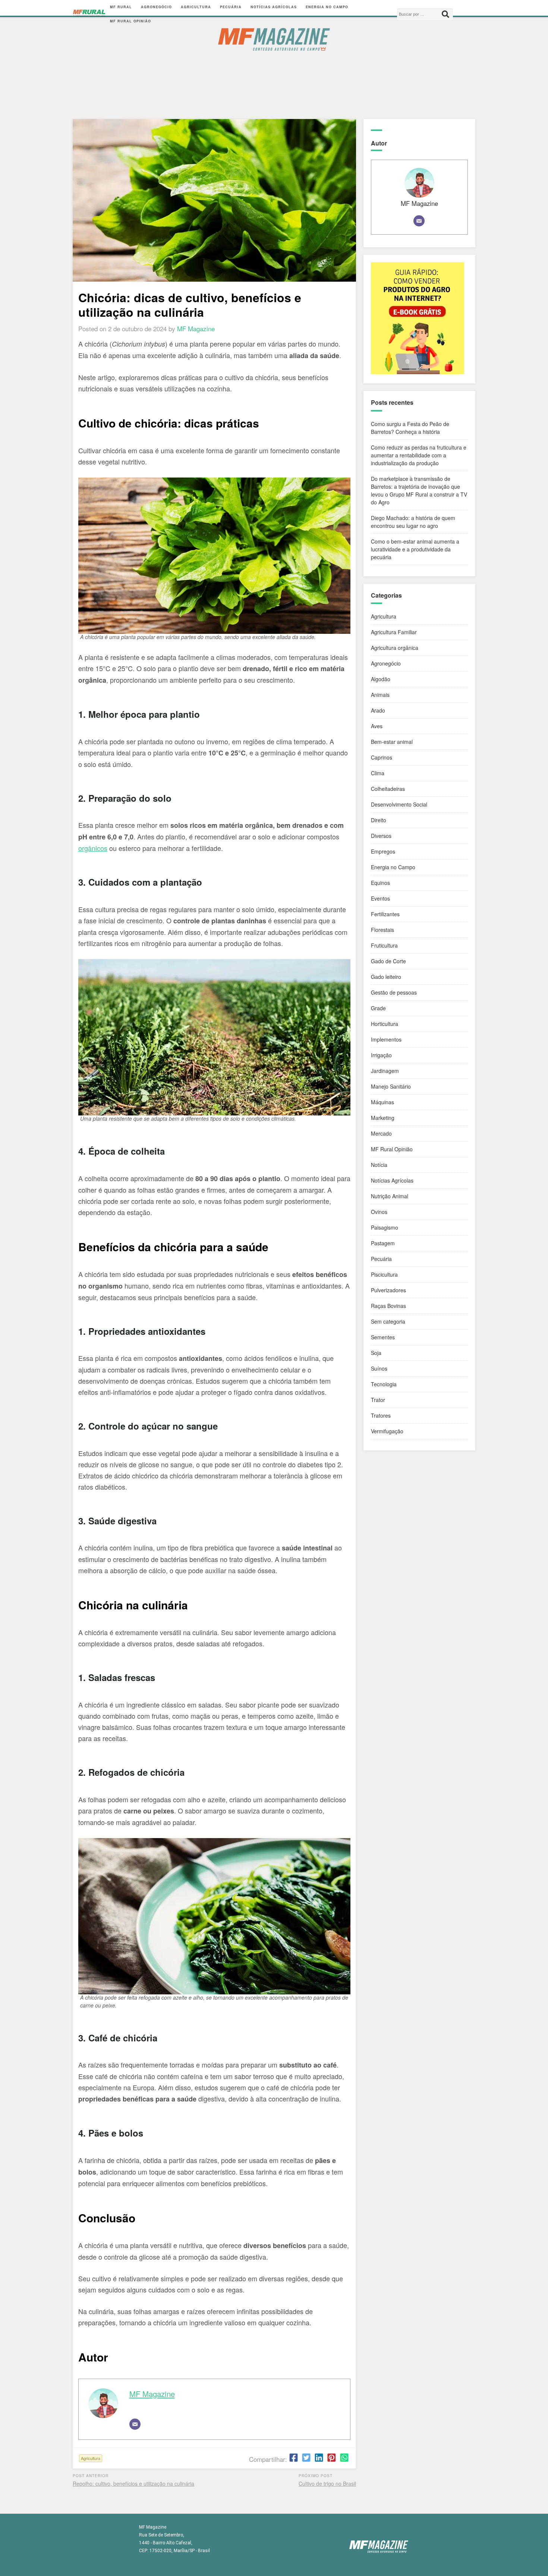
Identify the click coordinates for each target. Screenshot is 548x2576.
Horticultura (385, 1024)
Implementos (386, 1039)
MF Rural (121, 7)
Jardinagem (385, 1071)
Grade (378, 1008)
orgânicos (93, 848)
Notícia (379, 1165)
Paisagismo (385, 1227)
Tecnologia (384, 1384)
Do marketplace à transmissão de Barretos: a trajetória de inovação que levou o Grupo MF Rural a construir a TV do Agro (419, 490)
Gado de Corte (388, 961)
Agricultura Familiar (394, 632)
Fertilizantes (385, 914)
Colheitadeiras (388, 789)
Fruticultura (384, 945)
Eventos (380, 898)
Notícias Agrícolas (274, 7)
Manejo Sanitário (391, 1086)
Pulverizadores (388, 1290)
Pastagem (383, 1243)
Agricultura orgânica (395, 648)
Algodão (381, 679)
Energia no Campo (327, 7)
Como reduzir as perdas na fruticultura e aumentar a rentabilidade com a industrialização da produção (419, 455)
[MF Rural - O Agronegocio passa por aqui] (89, 14)
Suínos (379, 1368)
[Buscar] (445, 14)
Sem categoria (388, 1321)
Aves (377, 726)
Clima (378, 773)
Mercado (381, 1133)
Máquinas (382, 1102)
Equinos (380, 883)
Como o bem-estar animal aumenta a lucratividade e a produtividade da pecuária (415, 549)
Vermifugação (387, 1431)
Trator (378, 1400)
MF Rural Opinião (130, 21)
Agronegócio (156, 7)
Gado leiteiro (386, 977)
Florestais (382, 930)
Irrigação (381, 1055)
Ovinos (379, 1212)
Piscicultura (384, 1274)
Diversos (381, 836)
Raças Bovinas (388, 1306)
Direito (379, 820)
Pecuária (231, 7)
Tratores (381, 1415)
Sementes (383, 1337)
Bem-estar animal (392, 742)
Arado (378, 710)
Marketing (383, 1118)
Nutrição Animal (390, 1196)
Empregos (383, 851)
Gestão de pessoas (394, 992)
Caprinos (382, 757)
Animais (380, 695)
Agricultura (196, 7)
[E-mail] (135, 2424)
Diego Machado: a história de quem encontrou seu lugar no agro (413, 522)
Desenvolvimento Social (399, 804)
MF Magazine (152, 2394)
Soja (376, 1353)
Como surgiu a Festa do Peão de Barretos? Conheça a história (410, 428)
